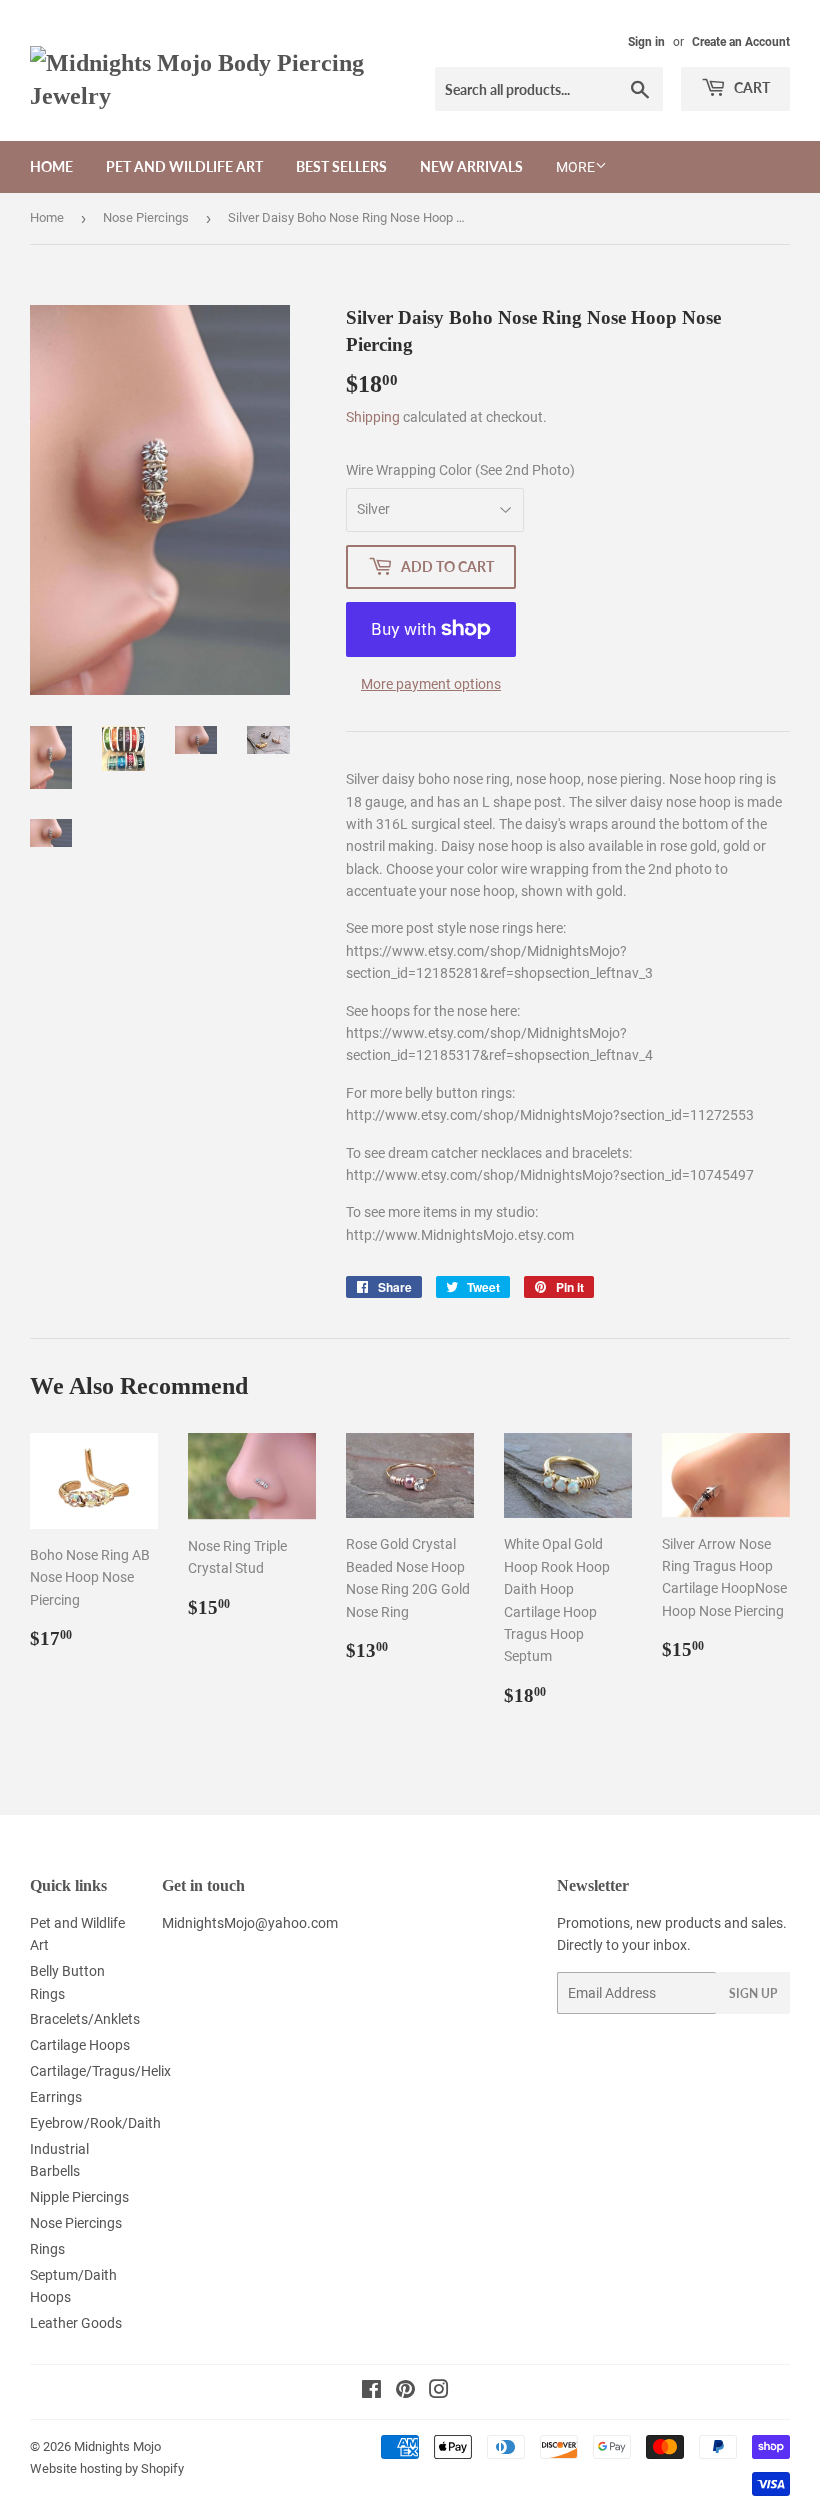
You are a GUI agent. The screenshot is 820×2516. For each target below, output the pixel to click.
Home (51, 166)
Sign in (646, 42)
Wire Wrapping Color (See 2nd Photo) (460, 470)
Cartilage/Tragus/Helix (100, 2071)
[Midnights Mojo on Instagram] (439, 2392)
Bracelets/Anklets (85, 2019)
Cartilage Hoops (80, 2045)
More (575, 167)
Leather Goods (76, 2323)
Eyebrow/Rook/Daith (95, 2123)
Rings (47, 2249)
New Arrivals (471, 166)
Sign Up (753, 1993)
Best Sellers (341, 166)
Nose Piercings (146, 217)
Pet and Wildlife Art (184, 166)
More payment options (431, 684)
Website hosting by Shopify (107, 2468)
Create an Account (741, 42)
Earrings (56, 2097)
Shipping (373, 417)
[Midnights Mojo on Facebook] (371, 2392)
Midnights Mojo (117, 2446)
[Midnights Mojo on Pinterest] (405, 2392)
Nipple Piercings (79, 2197)
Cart (750, 87)
